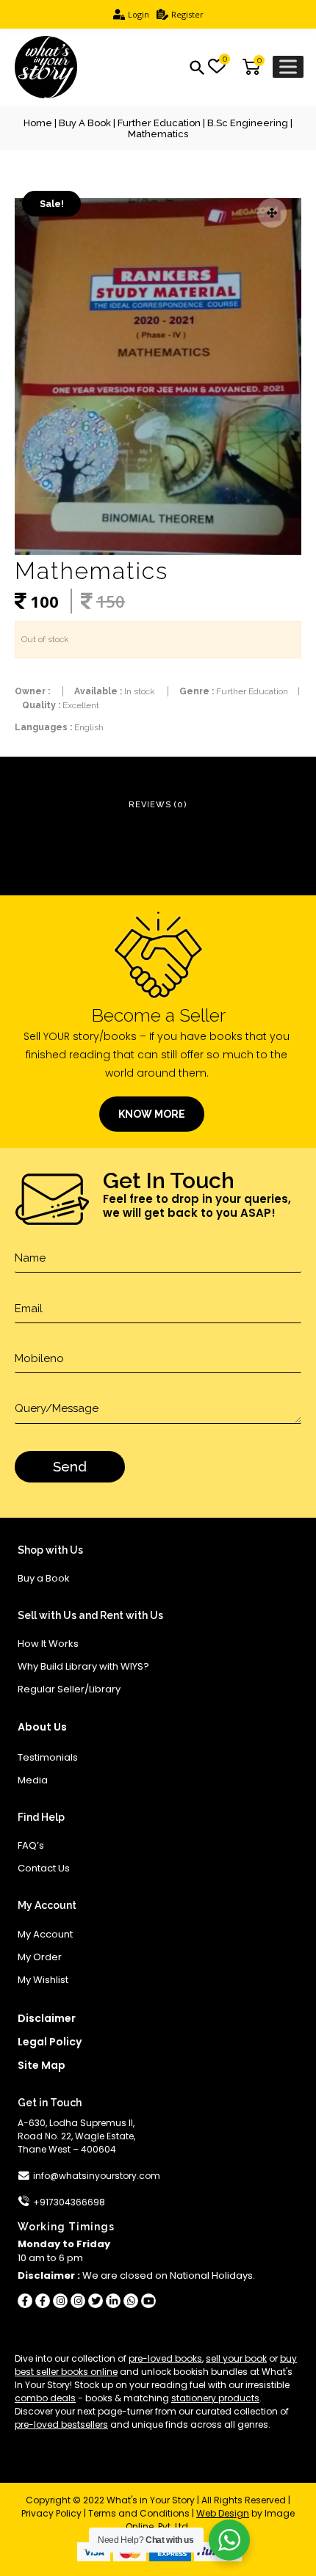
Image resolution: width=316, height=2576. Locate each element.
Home (38, 123)
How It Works (48, 1644)
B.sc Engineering (248, 123)
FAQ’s (31, 1845)
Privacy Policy (51, 2513)
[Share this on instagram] (60, 2301)
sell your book (236, 2358)
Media (33, 1780)
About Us (42, 1727)
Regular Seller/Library (69, 1689)
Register (187, 14)
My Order (40, 1957)
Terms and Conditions (139, 2513)
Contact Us (44, 1868)
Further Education (159, 123)
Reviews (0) (158, 805)
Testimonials (48, 1757)
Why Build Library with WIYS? (83, 1666)
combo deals (45, 2398)
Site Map (42, 2065)
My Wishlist (43, 1980)
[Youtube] (148, 2301)
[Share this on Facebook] (25, 2301)
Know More (152, 1114)
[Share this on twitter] (96, 2301)
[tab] (158, 806)
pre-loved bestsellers (61, 2424)
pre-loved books (165, 2358)
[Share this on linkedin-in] (113, 2301)
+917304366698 (69, 2202)
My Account (45, 1934)
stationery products (215, 2398)
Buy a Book (85, 123)
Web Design (223, 2513)
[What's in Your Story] (46, 68)
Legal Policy (50, 2042)
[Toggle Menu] (288, 66)
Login (139, 14)
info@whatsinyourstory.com (97, 2176)
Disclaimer (47, 2018)
